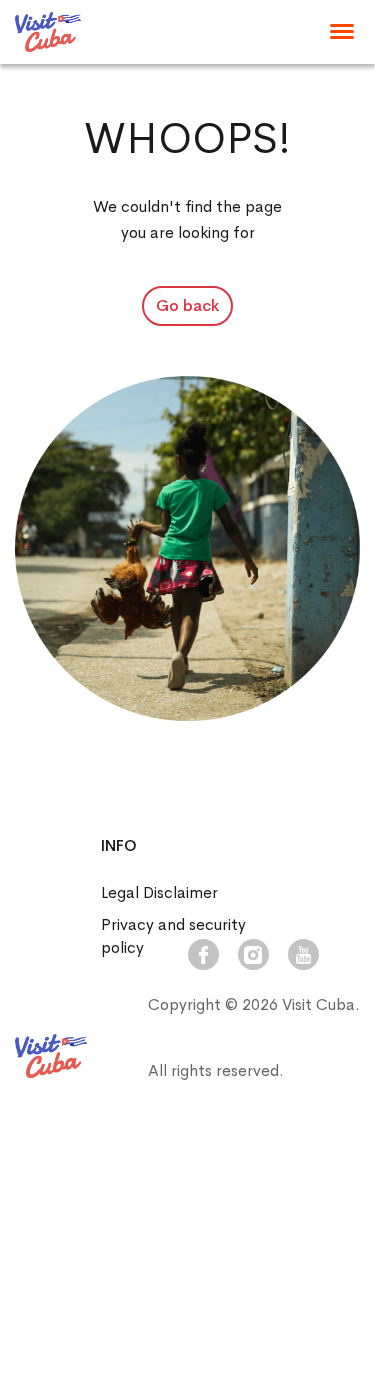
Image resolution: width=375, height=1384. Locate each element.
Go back (187, 305)
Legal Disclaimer (159, 892)
